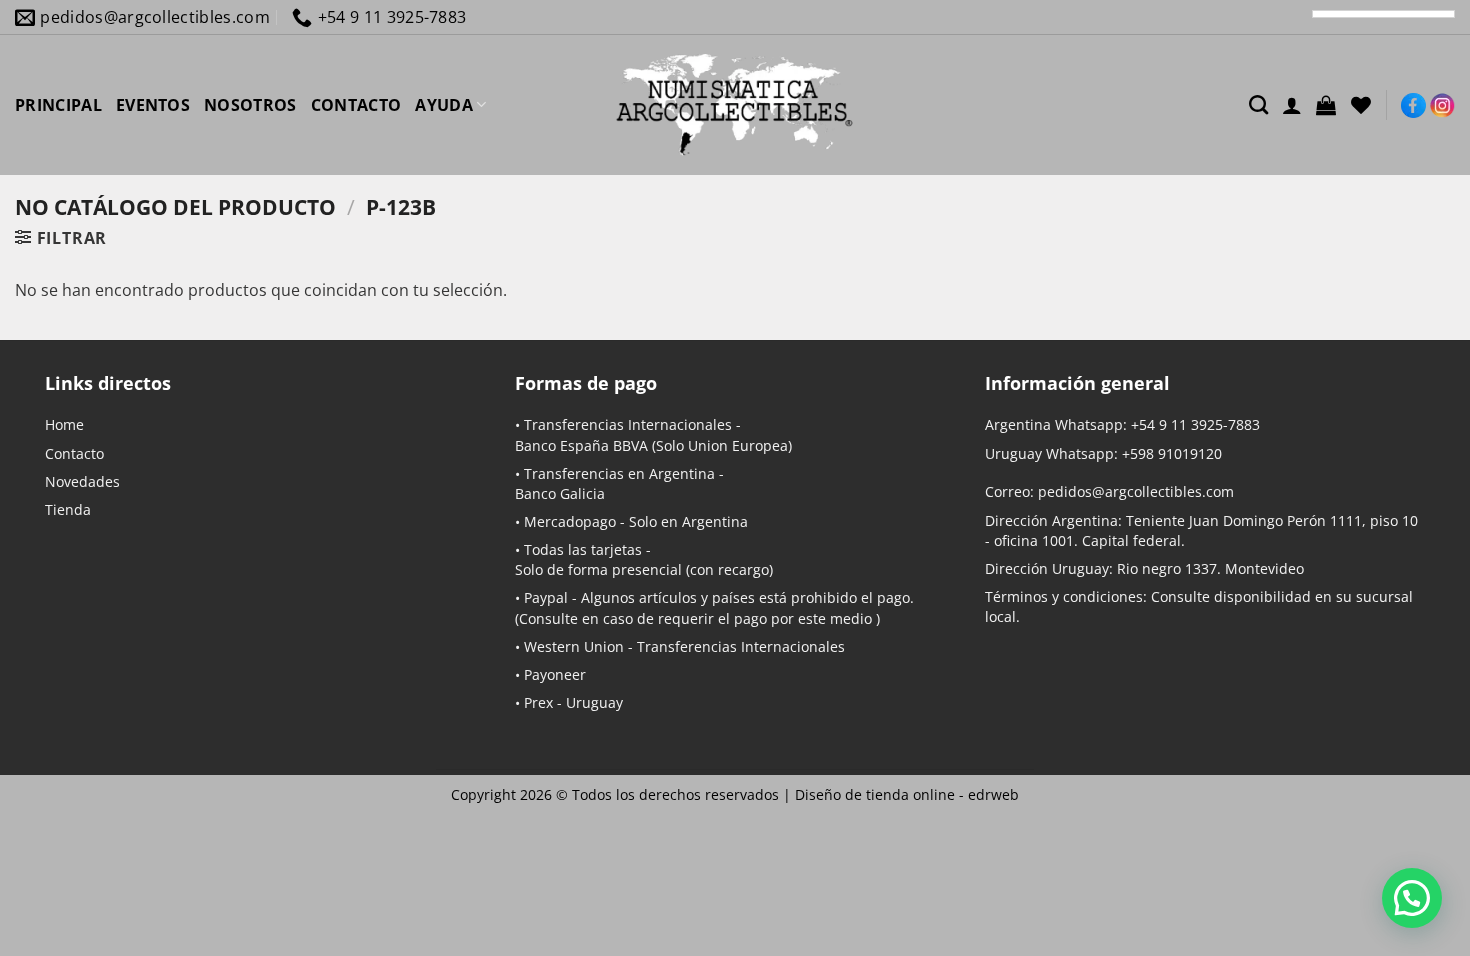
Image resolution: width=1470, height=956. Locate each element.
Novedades (82, 481)
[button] (1326, 105)
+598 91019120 (1172, 453)
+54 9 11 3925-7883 (1195, 424)
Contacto (74, 453)
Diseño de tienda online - (907, 794)
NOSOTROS (250, 105)
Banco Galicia (560, 493)
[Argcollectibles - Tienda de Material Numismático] (735, 105)
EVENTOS (153, 105)
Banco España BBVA (581, 445)
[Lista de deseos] (1361, 105)
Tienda (68, 509)
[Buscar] (1258, 104)
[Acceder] (1292, 105)
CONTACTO (356, 105)
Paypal (546, 597)
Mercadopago (570, 521)
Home (64, 424)
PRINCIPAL (58, 105)
